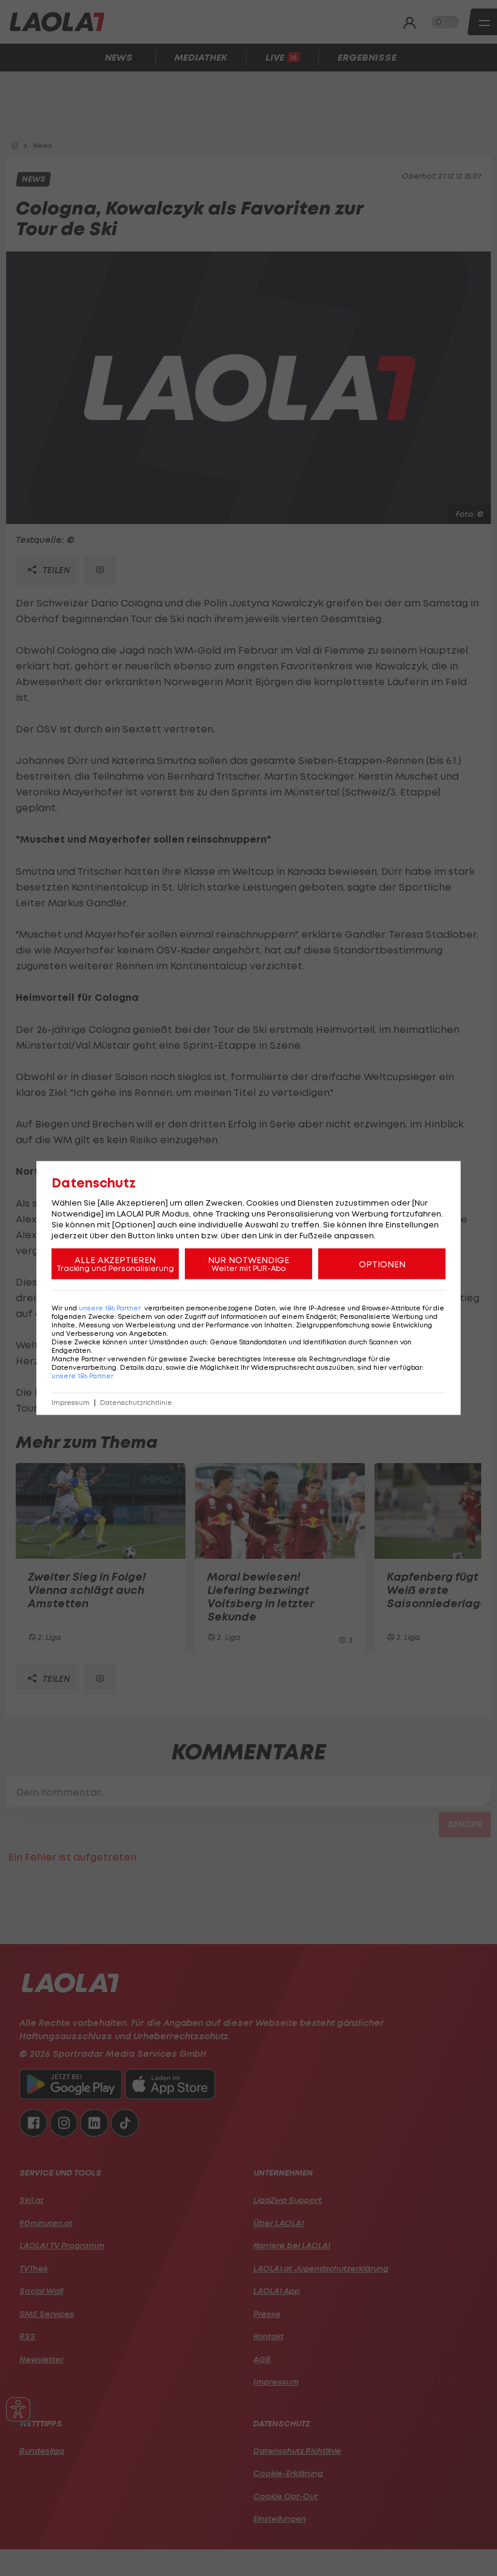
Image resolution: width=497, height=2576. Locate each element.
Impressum (71, 1403)
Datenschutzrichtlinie (136, 1403)
